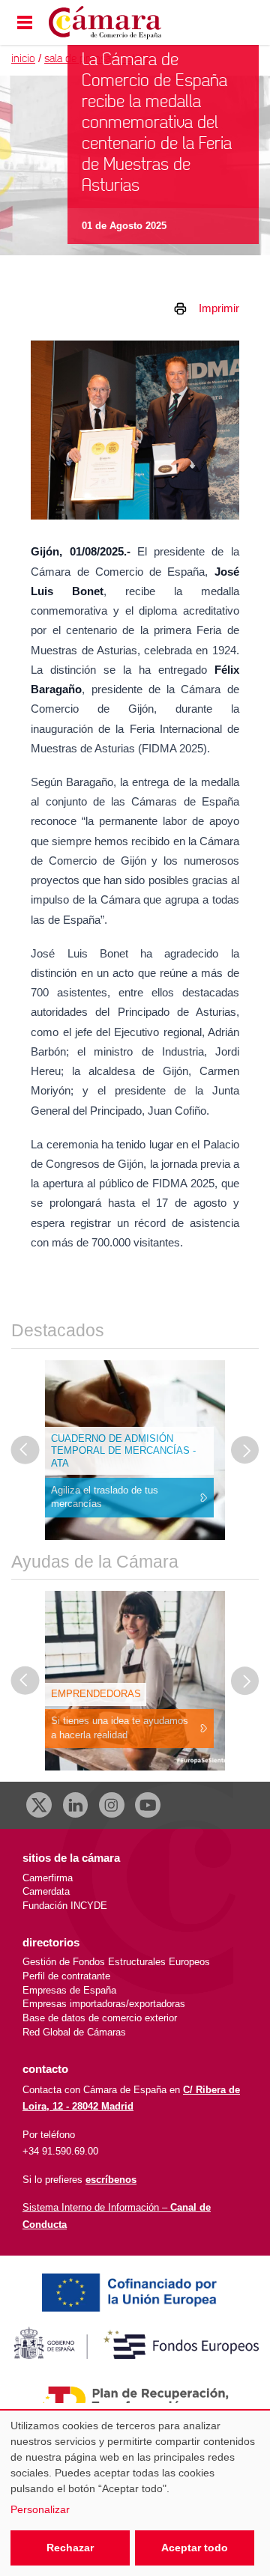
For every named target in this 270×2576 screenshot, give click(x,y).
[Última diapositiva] (25, 1450)
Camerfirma (48, 1878)
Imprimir (219, 308)
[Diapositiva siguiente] (245, 1450)
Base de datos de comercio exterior (100, 2018)
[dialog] (135, 2493)
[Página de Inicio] (122, 23)
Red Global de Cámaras (74, 2032)
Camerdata (46, 1891)
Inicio (23, 59)
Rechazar (70, 2548)
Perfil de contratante (66, 1976)
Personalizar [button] (40, 2509)
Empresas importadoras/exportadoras (104, 2004)
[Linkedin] (76, 1805)
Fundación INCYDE (65, 1906)
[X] (39, 1805)
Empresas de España (69, 1990)
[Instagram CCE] (112, 1805)
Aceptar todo (195, 2548)
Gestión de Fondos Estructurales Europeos (116, 1962)
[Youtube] (148, 1805)
